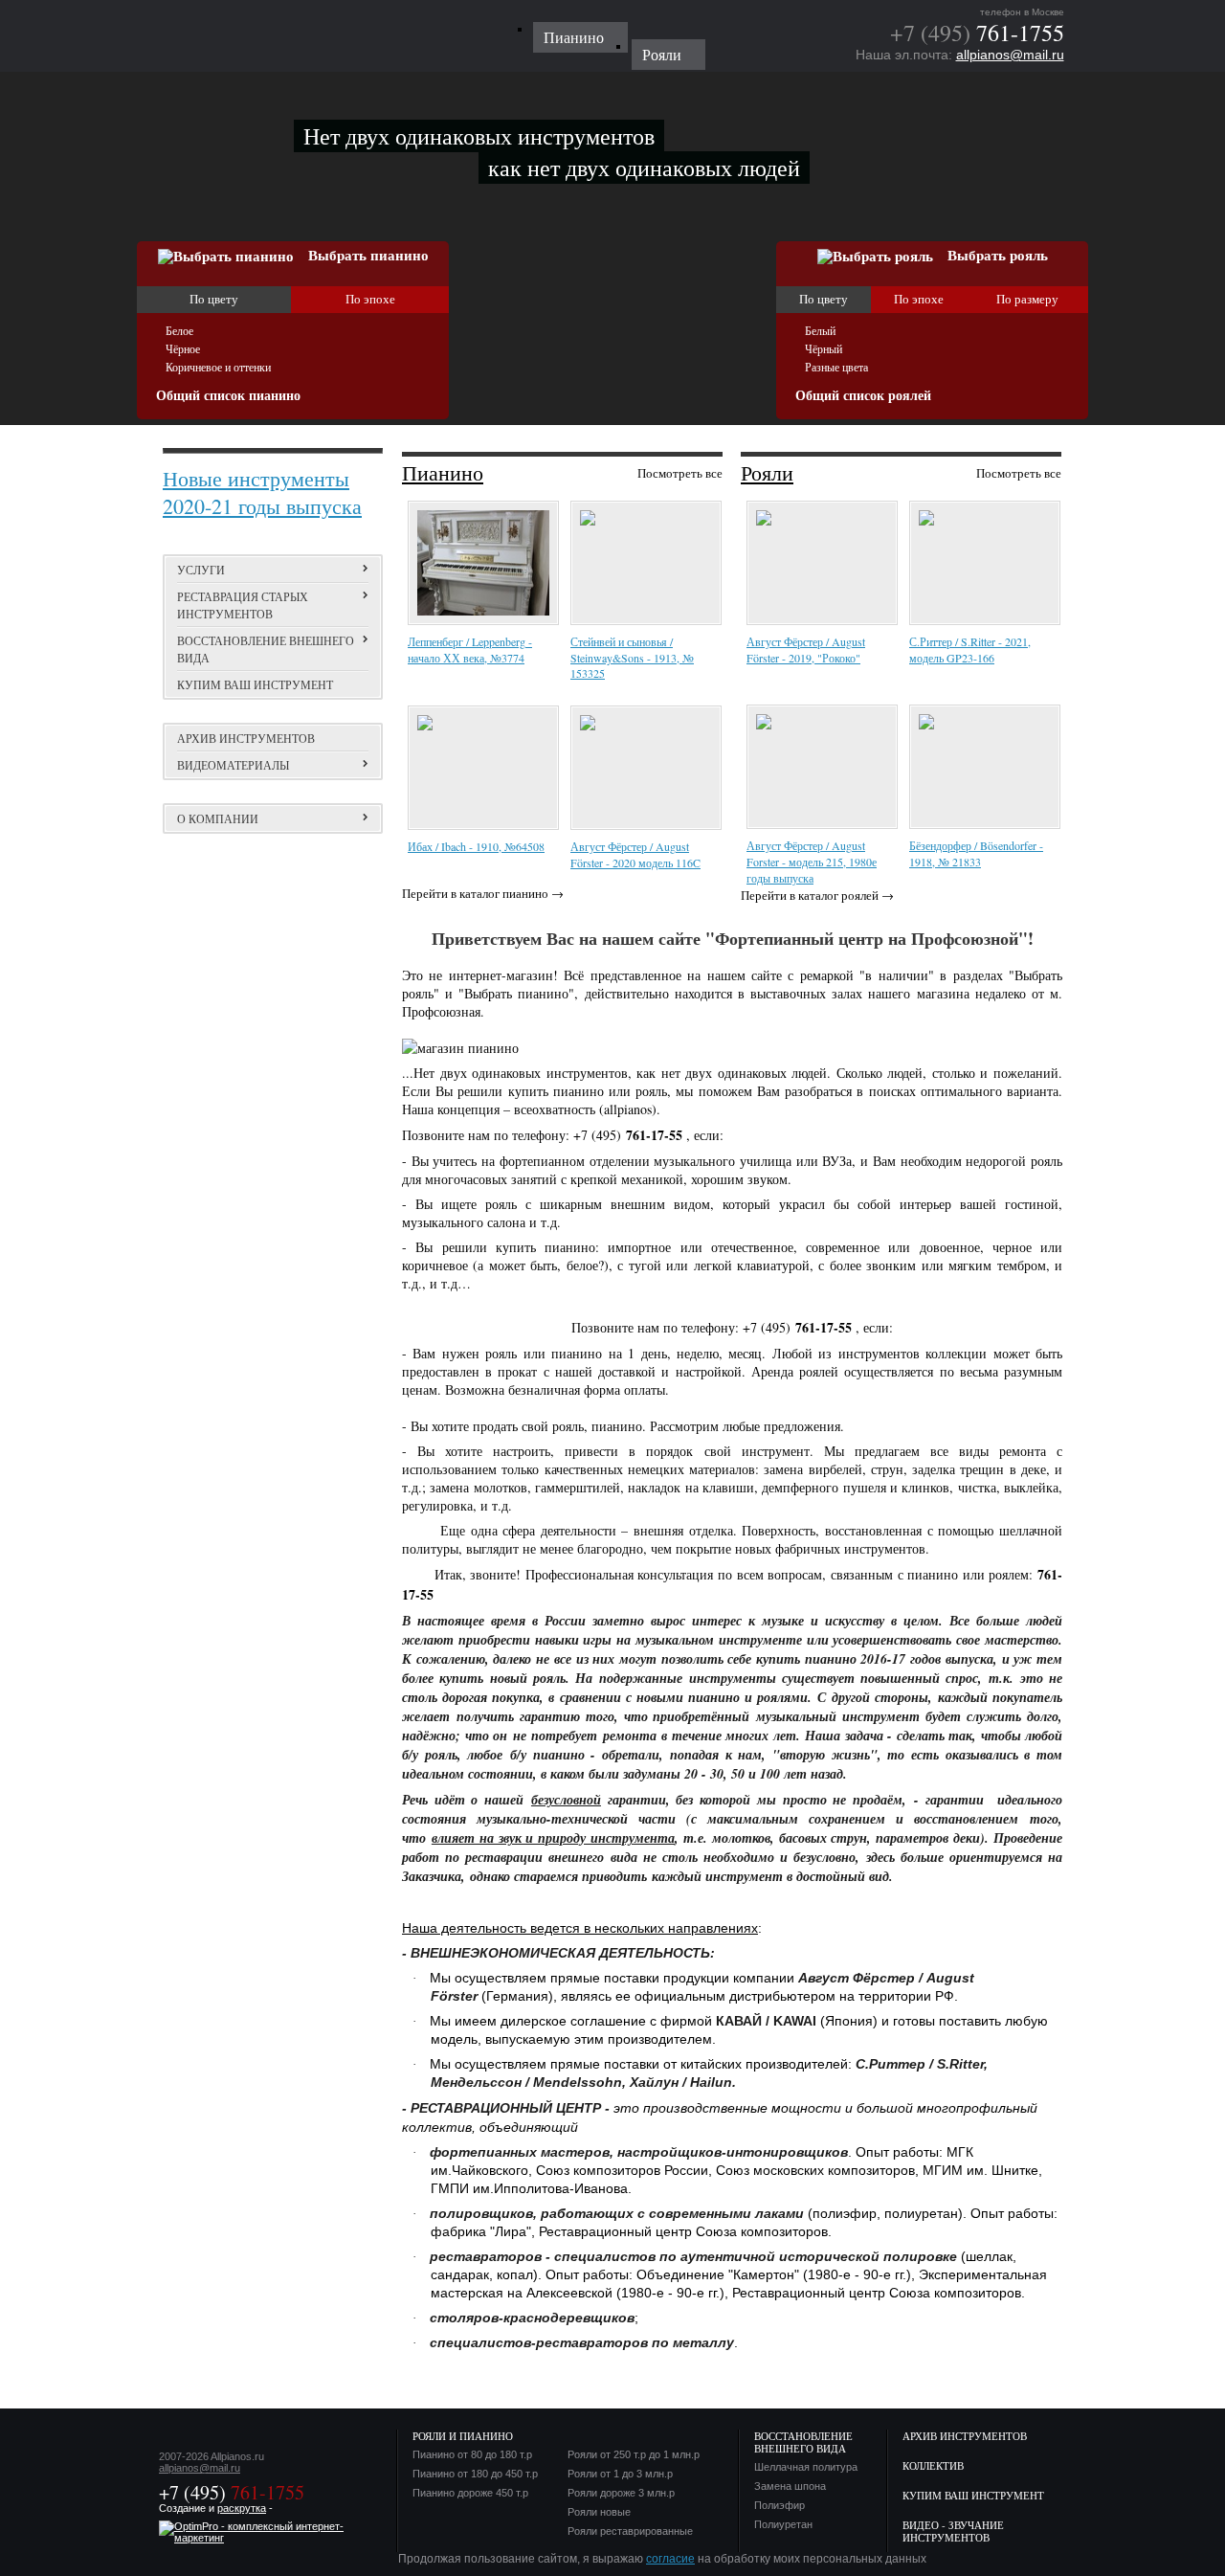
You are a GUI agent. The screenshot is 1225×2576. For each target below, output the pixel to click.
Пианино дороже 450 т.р (470, 2493)
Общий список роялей (863, 396)
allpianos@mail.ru (1010, 55)
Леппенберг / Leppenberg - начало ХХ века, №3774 (470, 650)
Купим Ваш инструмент (973, 2495)
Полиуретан (783, 2525)
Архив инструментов (246, 738)
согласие (670, 2559)
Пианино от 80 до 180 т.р (472, 2455)
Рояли (767, 472)
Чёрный (824, 349)
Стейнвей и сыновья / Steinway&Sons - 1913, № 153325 (632, 657)
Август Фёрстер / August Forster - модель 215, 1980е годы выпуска (812, 862)
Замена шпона (790, 2486)
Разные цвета (836, 368)
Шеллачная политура (806, 2467)
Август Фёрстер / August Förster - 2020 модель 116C (635, 854)
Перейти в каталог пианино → (483, 893)
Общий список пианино (228, 396)
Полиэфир (780, 2506)
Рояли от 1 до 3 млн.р (620, 2474)
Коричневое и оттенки (218, 368)
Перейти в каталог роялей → (817, 895)
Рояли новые (599, 2512)
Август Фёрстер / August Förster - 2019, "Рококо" (806, 650)
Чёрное (183, 349)
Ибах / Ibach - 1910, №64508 (476, 846)
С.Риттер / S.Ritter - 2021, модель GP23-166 (970, 650)
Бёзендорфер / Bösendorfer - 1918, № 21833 (976, 853)
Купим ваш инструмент (255, 684)
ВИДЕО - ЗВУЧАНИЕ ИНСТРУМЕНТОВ (953, 2531)
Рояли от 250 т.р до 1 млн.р (634, 2455)
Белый (820, 331)
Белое (179, 331)
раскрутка (242, 2508)
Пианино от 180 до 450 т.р (475, 2474)
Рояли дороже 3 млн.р (621, 2493)
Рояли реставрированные (630, 2531)
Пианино (443, 472)
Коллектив (933, 2465)
